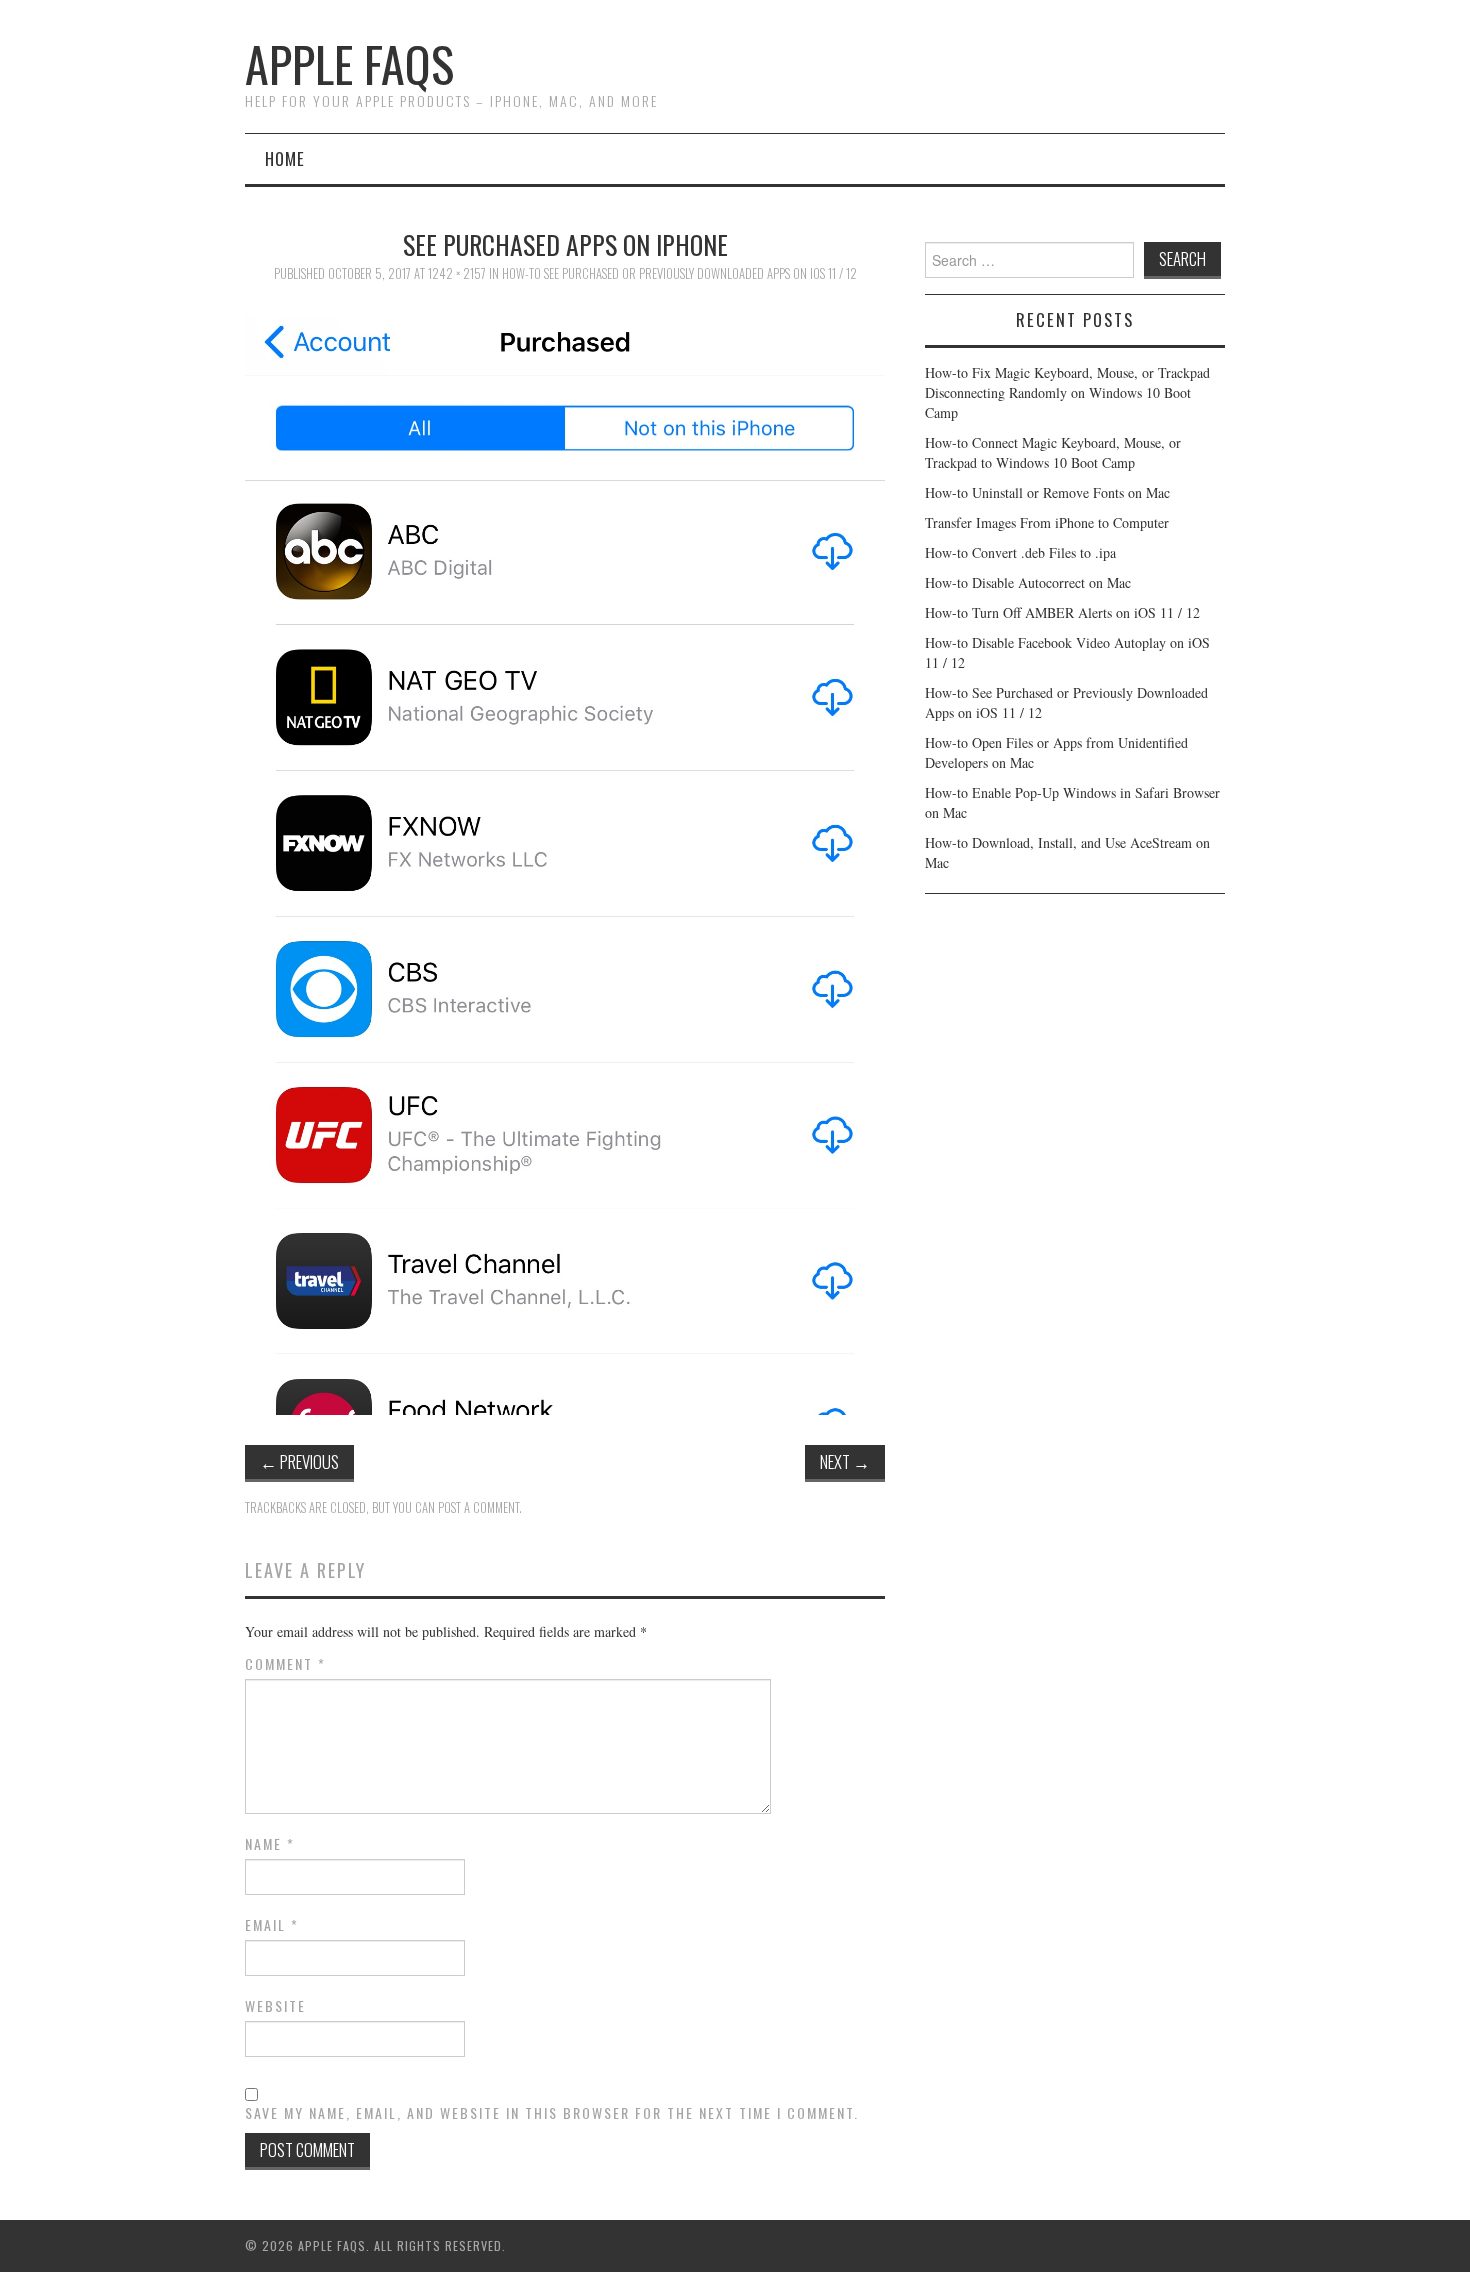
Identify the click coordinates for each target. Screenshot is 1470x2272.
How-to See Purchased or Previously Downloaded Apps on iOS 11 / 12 (679, 273)
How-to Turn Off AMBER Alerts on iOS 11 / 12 (1062, 612)
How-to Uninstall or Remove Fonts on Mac (1047, 492)
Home (285, 158)
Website (275, 2006)
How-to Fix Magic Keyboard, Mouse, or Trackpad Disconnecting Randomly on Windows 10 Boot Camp (1067, 392)
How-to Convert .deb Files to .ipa (1020, 552)
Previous (299, 1461)
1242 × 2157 (457, 273)
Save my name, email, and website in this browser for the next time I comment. (552, 2113)
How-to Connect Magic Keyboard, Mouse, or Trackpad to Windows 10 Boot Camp (1053, 452)
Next (845, 1461)
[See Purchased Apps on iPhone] (565, 856)
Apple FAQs (349, 63)
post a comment (478, 1507)
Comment (285, 1664)
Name (270, 1844)
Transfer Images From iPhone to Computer (1047, 522)
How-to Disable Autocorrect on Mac (1028, 582)
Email (272, 1925)
